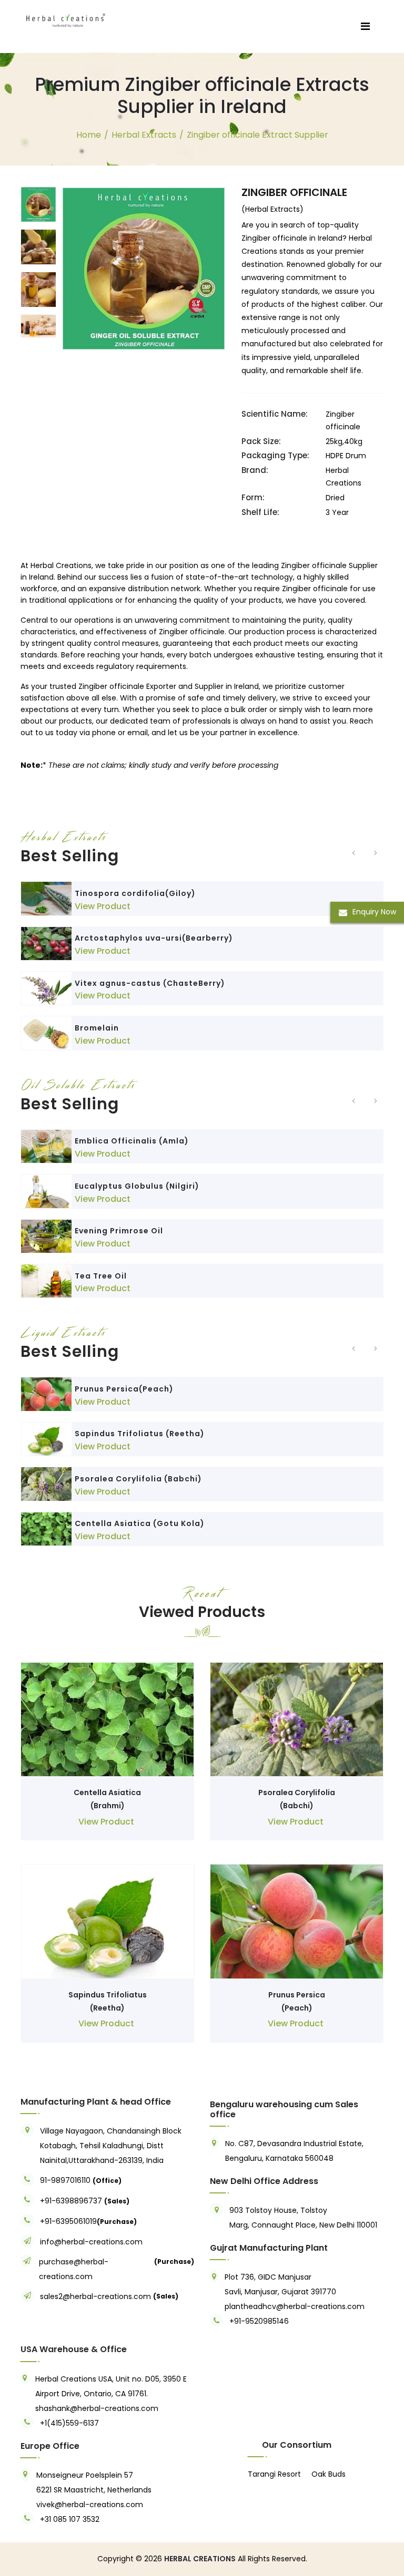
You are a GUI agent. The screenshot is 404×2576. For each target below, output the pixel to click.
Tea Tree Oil (101, 1276)
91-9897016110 (66, 2180)
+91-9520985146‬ (259, 2321)
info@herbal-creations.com (91, 2242)
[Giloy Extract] (46, 898)
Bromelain (97, 1028)
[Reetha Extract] (46, 1439)
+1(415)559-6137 (69, 2423)
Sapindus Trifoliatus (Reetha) (140, 1434)
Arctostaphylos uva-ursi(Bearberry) (154, 938)
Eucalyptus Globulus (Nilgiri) (137, 1186)
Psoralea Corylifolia (297, 1792)
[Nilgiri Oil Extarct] (46, 1191)
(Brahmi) (108, 1806)
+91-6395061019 (68, 2221)
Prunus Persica (297, 1995)
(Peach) (297, 2008)
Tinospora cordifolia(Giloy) (135, 893)
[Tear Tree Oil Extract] (46, 1281)
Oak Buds (329, 2474)
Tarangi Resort (274, 2474)
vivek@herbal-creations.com (90, 2505)
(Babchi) (297, 1806)
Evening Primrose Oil (119, 1231)
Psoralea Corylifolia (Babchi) (138, 1479)
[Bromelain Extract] (46, 1033)
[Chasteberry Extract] (46, 988)
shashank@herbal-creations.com (97, 2408)
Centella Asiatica (107, 1792)
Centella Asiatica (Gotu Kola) (140, 1523)
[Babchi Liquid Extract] (46, 1484)
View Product (103, 906)
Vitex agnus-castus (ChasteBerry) (150, 983)
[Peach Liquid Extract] (46, 1394)
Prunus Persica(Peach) (124, 1389)
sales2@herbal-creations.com (95, 2296)
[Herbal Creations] (66, 18)
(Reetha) (107, 2008)
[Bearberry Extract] (46, 944)
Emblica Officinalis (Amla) (132, 1141)
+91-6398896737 (71, 2201)
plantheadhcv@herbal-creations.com (295, 2306)
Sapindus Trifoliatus (108, 1995)
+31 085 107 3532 (70, 2519)
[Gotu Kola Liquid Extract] (46, 1529)
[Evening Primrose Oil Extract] (46, 1236)
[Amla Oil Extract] (46, 1146)
